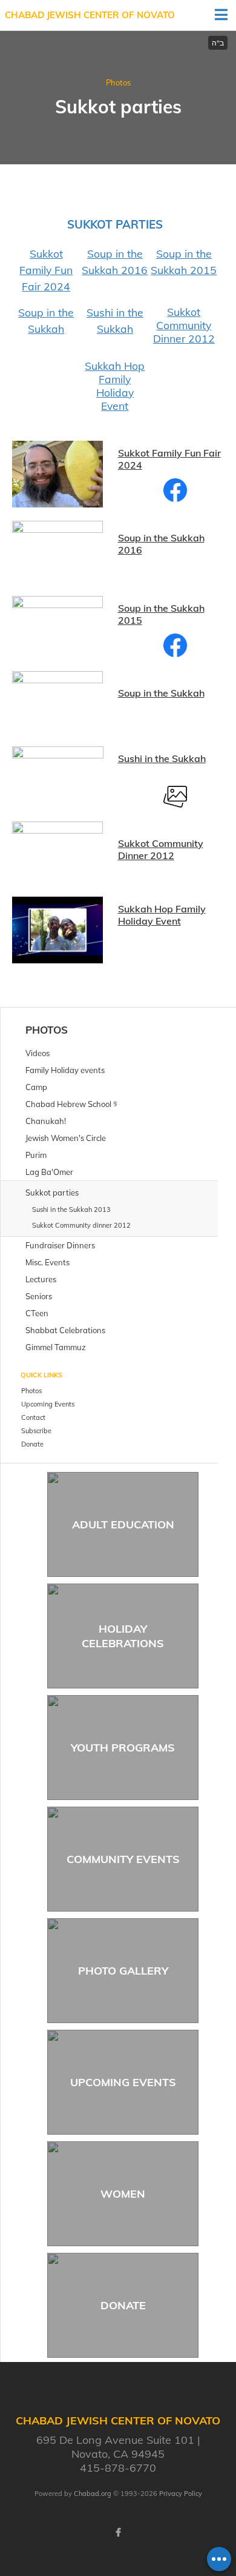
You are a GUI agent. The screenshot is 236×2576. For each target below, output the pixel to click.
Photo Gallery (123, 1971)
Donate (123, 2305)
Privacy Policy (181, 2494)
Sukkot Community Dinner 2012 (184, 325)
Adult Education (123, 1524)
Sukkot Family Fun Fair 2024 (46, 270)
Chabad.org (93, 2494)
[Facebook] (118, 2532)
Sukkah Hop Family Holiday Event (115, 386)
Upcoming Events (123, 2082)
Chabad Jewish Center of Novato (90, 15)
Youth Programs (123, 1748)
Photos (118, 82)
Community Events (123, 1859)
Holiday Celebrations (123, 1636)
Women (123, 2194)
